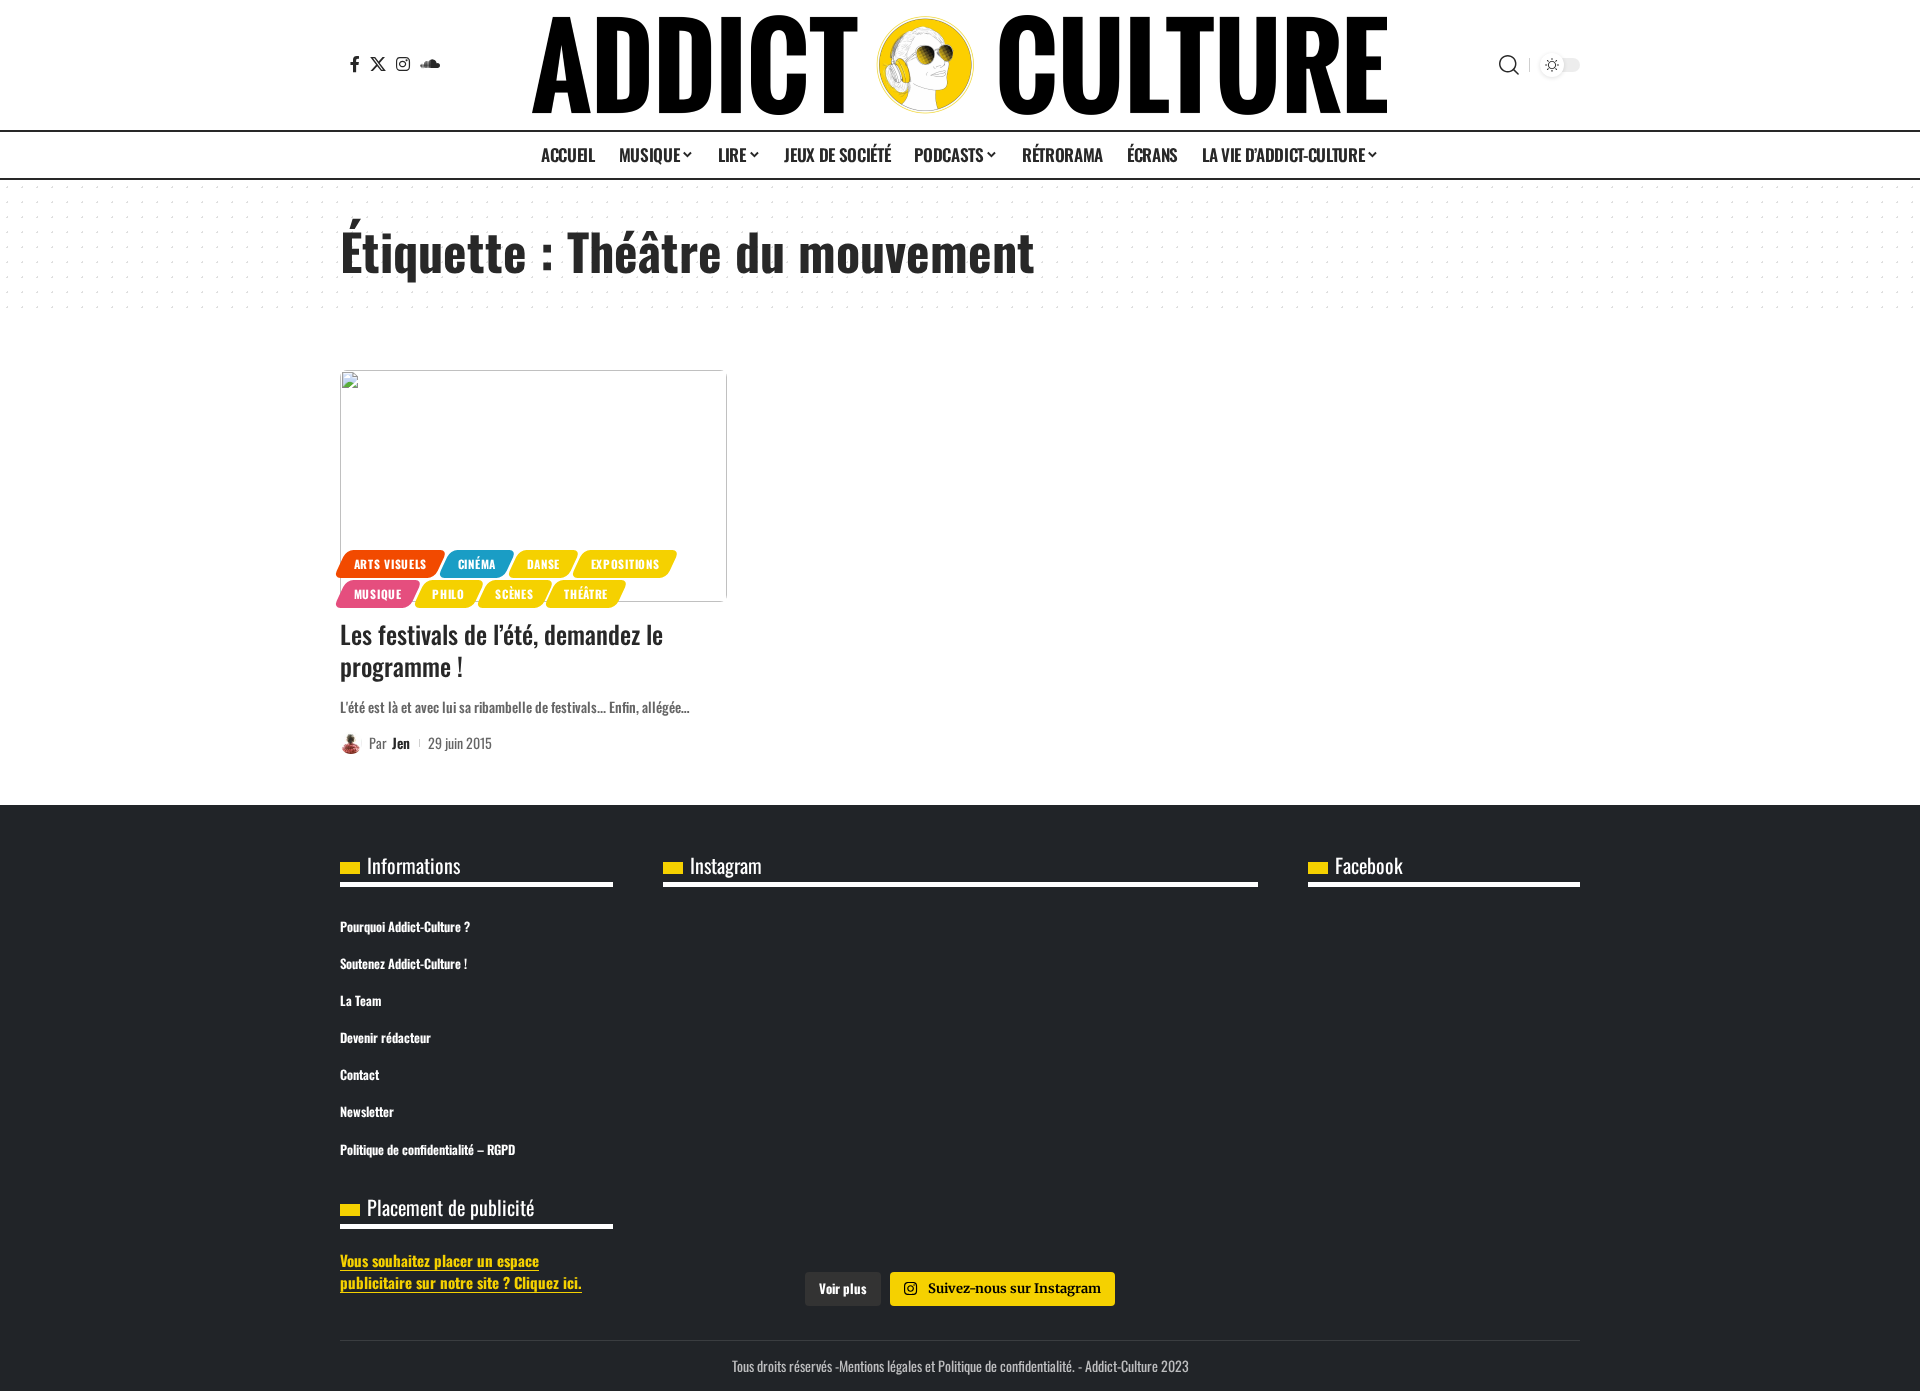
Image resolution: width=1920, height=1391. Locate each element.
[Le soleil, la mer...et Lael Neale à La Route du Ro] (761, 1201)
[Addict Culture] (959, 65)
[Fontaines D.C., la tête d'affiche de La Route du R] (960, 974)
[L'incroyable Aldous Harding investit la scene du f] (960, 1087)
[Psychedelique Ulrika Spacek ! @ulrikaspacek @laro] (761, 1087)
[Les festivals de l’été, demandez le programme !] (533, 486)
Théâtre (586, 593)
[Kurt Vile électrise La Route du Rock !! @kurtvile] (1160, 974)
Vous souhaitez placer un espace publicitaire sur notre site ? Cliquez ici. (461, 1271)
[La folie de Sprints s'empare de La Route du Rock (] (960, 1201)
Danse (544, 563)
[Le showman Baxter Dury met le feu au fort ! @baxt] (1160, 1201)
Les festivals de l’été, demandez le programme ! (501, 650)
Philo (448, 593)
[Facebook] (355, 64)
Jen (401, 742)
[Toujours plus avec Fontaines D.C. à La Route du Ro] (761, 974)
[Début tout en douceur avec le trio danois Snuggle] (1160, 1087)
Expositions (625, 563)
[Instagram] (403, 64)
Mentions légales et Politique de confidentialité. (957, 1365)
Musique (378, 593)
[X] (378, 64)
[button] (1509, 65)
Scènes (514, 593)
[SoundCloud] (430, 64)
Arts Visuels (390, 563)
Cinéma (477, 563)
